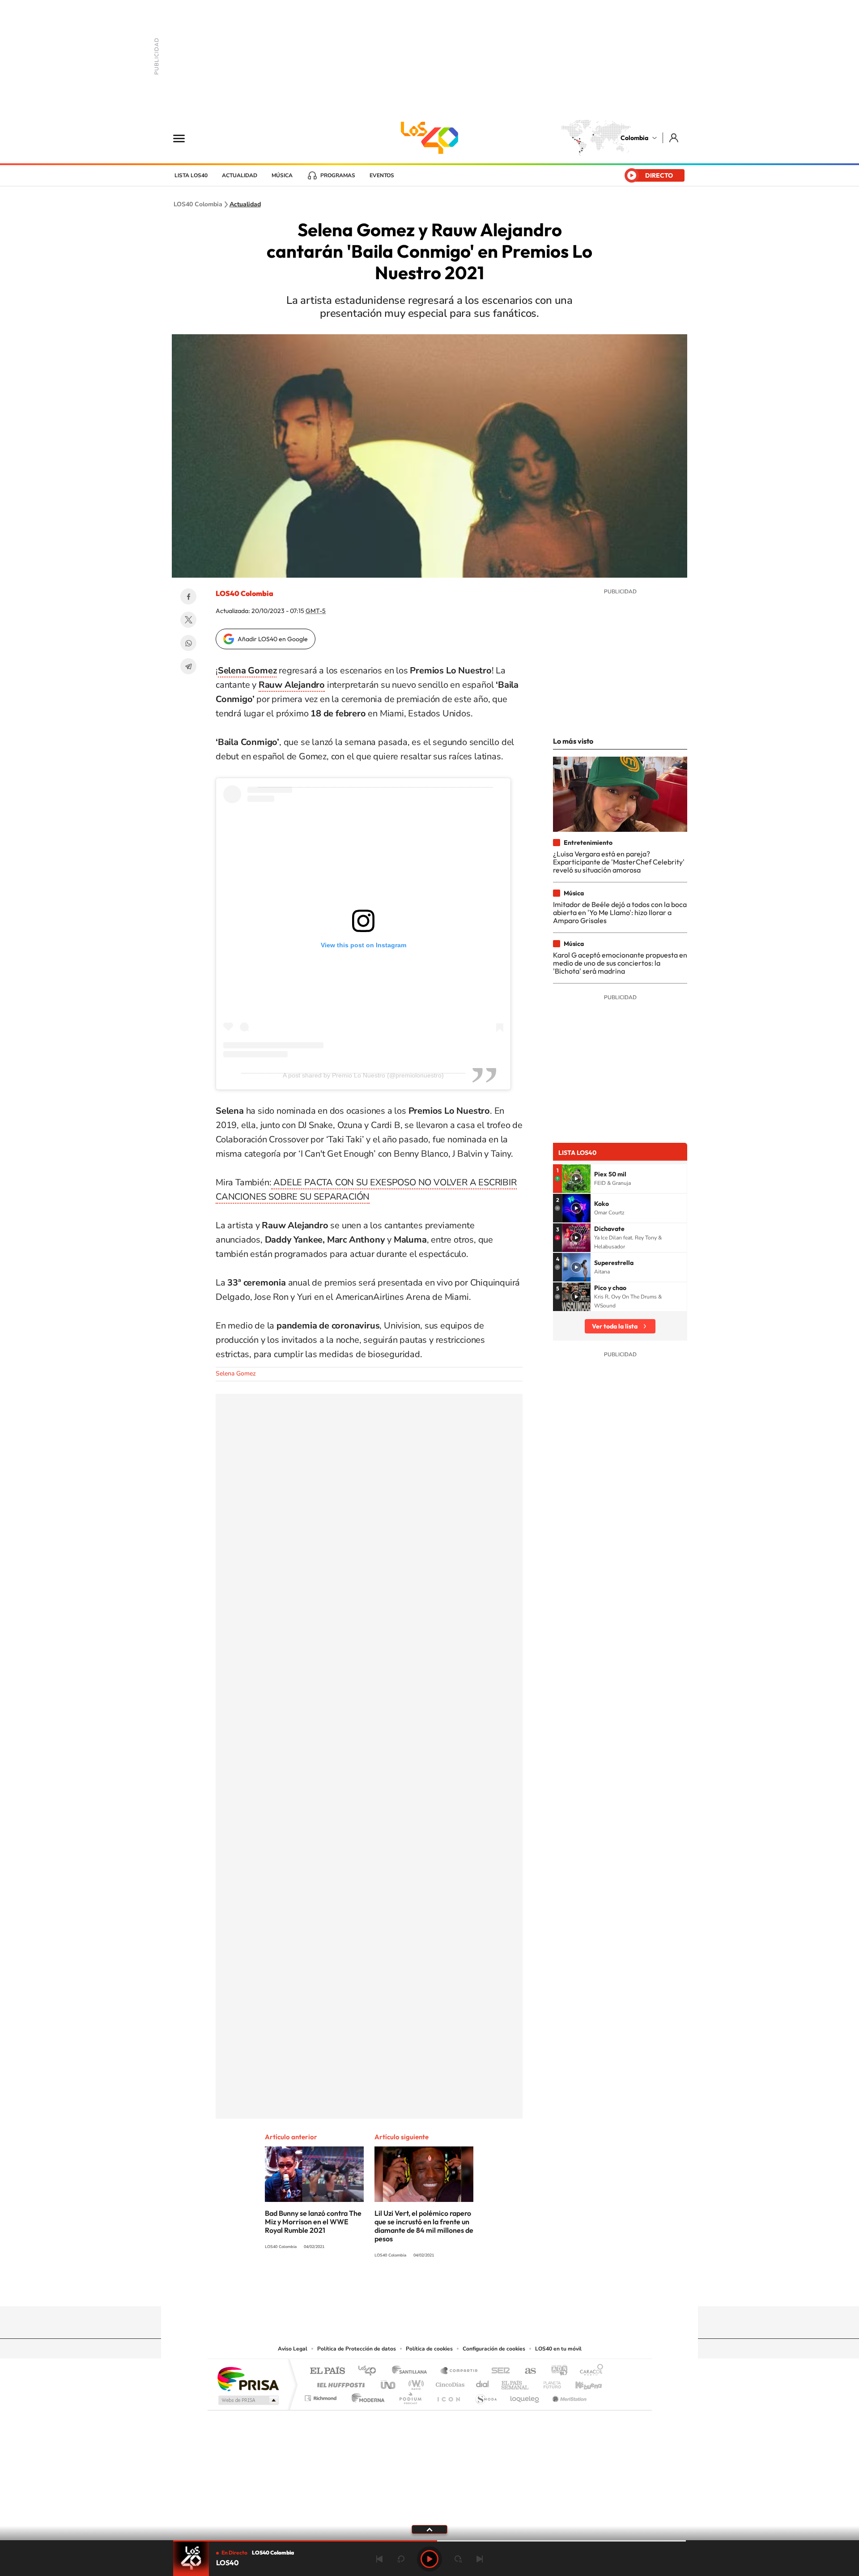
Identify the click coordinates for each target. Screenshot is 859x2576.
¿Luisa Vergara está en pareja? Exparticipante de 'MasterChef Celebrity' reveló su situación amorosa (619, 862)
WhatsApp (188, 643)
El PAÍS (327, 2371)
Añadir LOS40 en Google (273, 639)
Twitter (188, 620)
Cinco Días (449, 2382)
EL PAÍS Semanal (516, 2382)
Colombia (634, 138)
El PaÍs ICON (448, 2396)
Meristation (568, 2396)
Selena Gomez (236, 1373)
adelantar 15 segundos (458, 2559)
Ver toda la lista (615, 1326)
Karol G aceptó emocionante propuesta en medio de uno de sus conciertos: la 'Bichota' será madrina (620, 963)
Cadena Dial (483, 2382)
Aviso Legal (293, 2349)
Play (429, 2559)
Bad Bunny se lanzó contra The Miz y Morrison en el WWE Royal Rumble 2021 (313, 2222)
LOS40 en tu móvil (558, 2349)
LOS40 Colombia (429, 138)
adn (556, 2371)
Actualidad (240, 175)
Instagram (412, 2289)
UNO (389, 2382)
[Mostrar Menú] (185, 138)
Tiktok (394, 2289)
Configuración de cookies (494, 2349)
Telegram (188, 666)
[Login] (674, 138)
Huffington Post (339, 2382)
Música (282, 175)
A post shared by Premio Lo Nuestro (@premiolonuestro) (363, 1075)
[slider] (429, 2541)
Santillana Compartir (459, 2371)
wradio (415, 2382)
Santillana (412, 2371)
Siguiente (480, 2559)
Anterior (379, 2559)
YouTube (429, 2289)
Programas (338, 175)
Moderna (366, 2396)
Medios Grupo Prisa (248, 2400)
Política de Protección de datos (357, 2349)
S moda (486, 2396)
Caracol (589, 2371)
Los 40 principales (370, 2371)
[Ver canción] (576, 1179)
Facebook (188, 596)
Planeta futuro (549, 2382)
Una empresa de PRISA (248, 2378)
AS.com (526, 2371)
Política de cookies (429, 2349)
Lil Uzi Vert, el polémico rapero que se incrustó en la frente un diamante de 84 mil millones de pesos (424, 2226)
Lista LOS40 (191, 175)
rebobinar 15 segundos (401, 2559)
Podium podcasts (410, 2396)
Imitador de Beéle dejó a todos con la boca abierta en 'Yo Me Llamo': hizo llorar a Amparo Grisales (620, 913)
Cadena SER (498, 2371)
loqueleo (525, 2396)
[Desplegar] (429, 2529)
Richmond (322, 2396)
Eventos (382, 175)
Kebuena (581, 2382)
